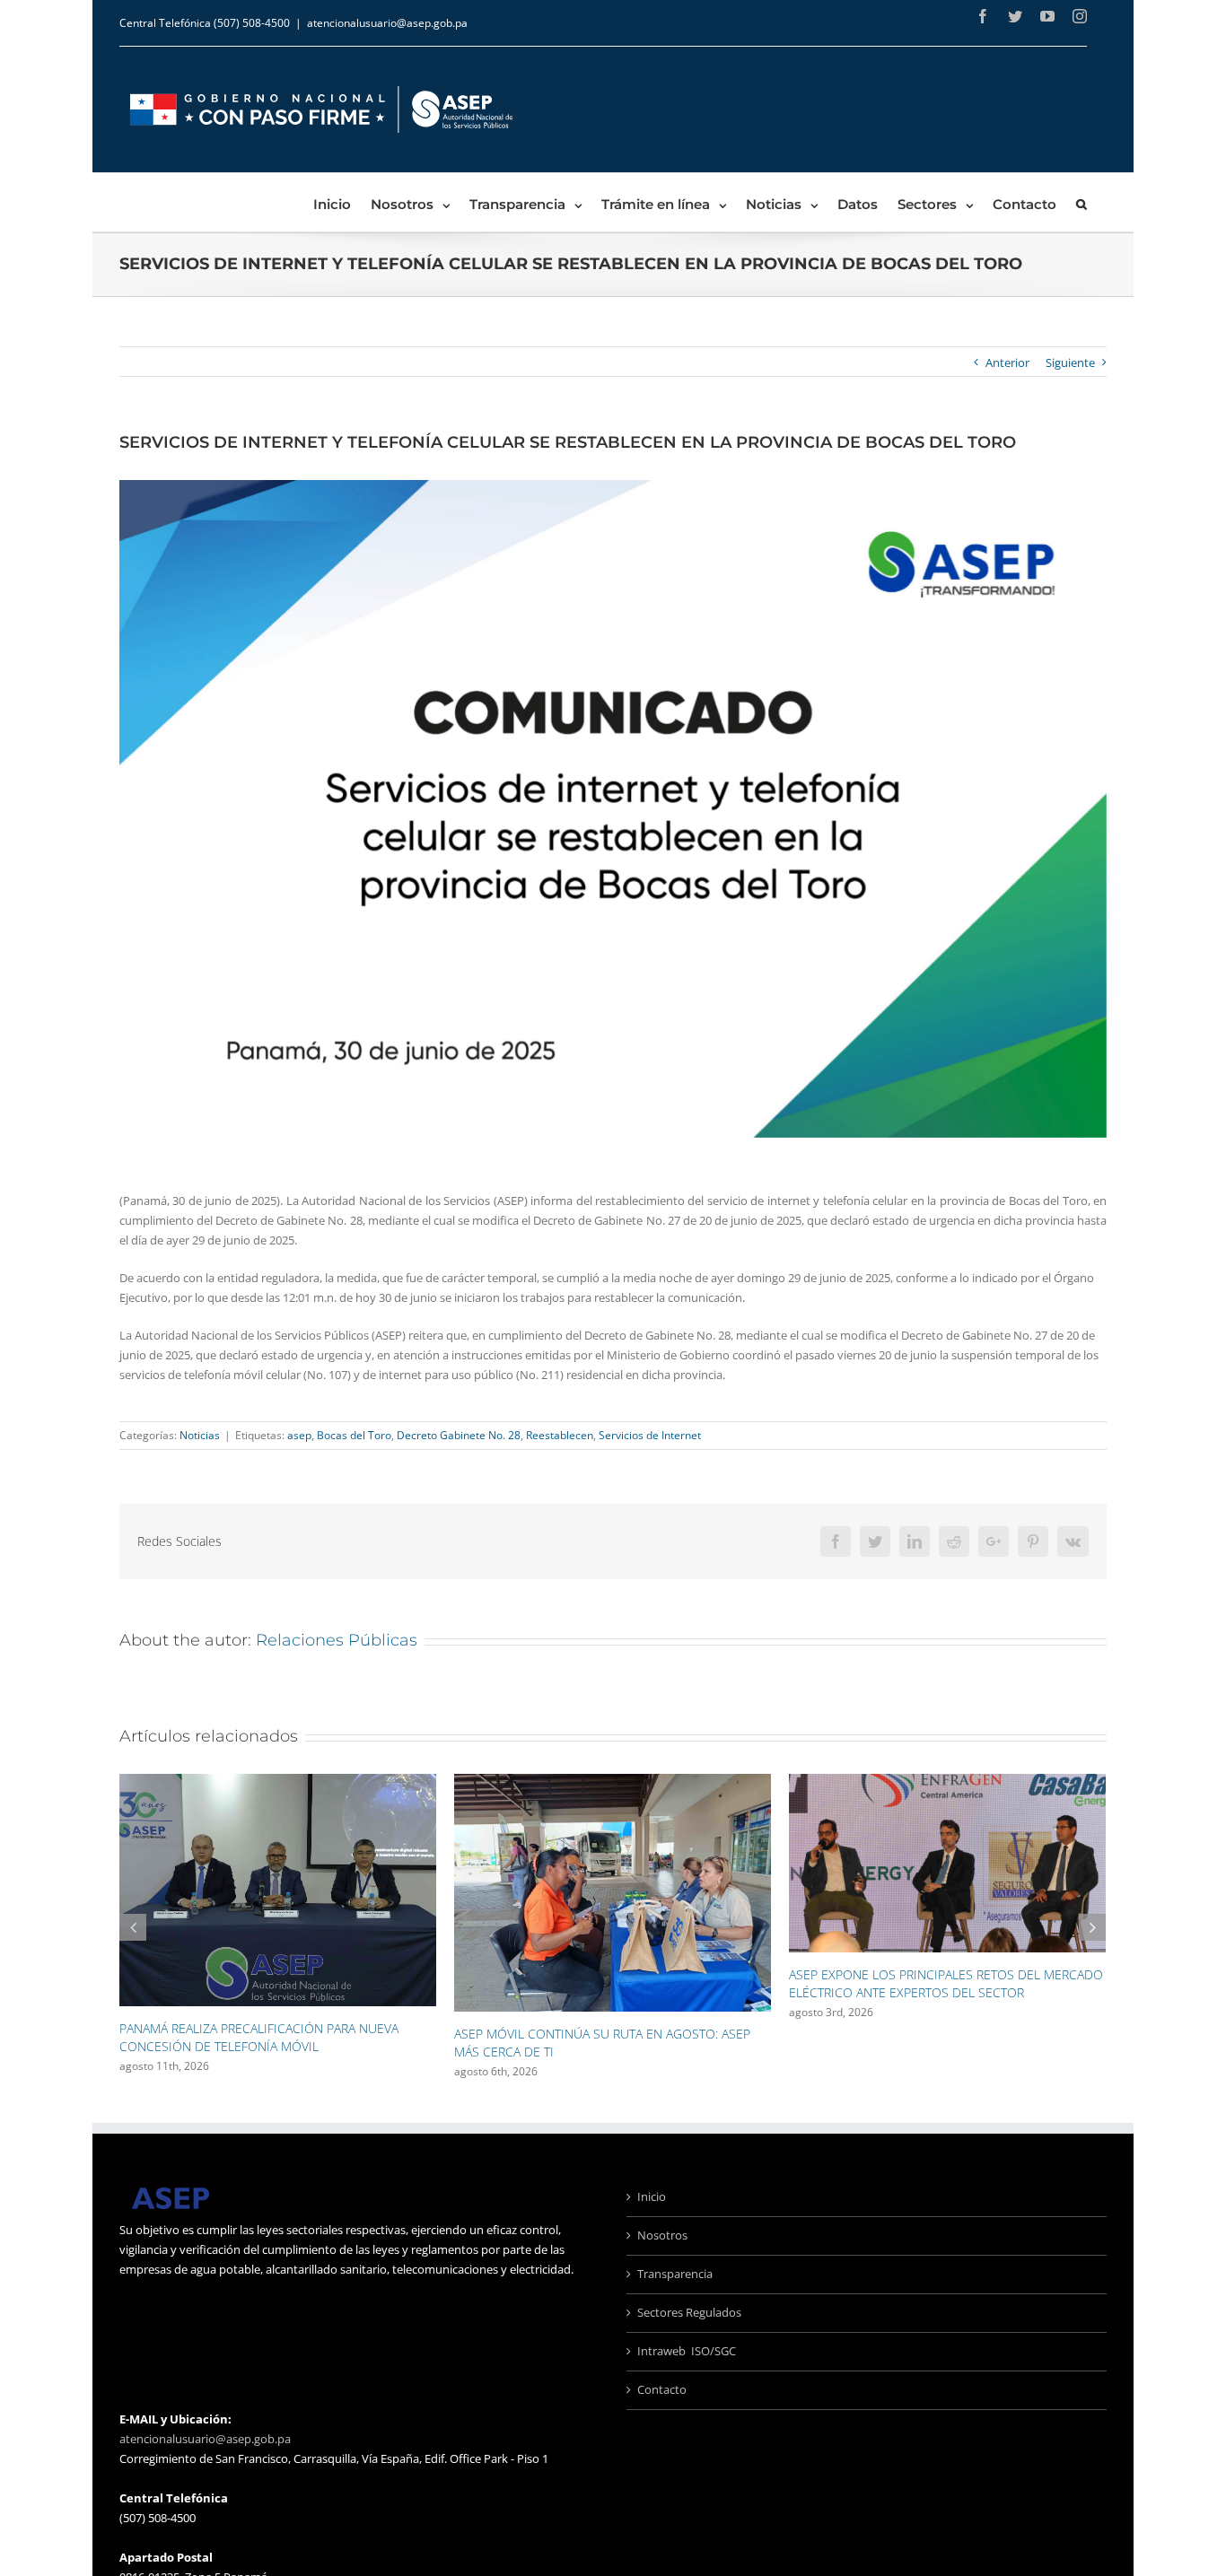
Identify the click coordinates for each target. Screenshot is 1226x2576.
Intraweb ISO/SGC (687, 2351)
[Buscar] (1082, 202)
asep (299, 1435)
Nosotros (662, 2235)
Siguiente (1070, 362)
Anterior (1007, 362)
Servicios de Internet (650, 1435)
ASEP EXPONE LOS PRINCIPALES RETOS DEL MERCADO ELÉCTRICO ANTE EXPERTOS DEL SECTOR (611, 1983)
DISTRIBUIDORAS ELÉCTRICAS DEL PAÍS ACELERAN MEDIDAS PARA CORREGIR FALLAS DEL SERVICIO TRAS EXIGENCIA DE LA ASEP (943, 1992)
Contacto (662, 2389)
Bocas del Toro (354, 1435)
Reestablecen (560, 1435)
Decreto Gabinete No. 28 (459, 1435)
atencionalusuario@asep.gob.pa (387, 23)
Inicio (652, 2196)
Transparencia (675, 2274)
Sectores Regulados (689, 2312)
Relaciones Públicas (337, 1640)
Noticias (200, 1435)
